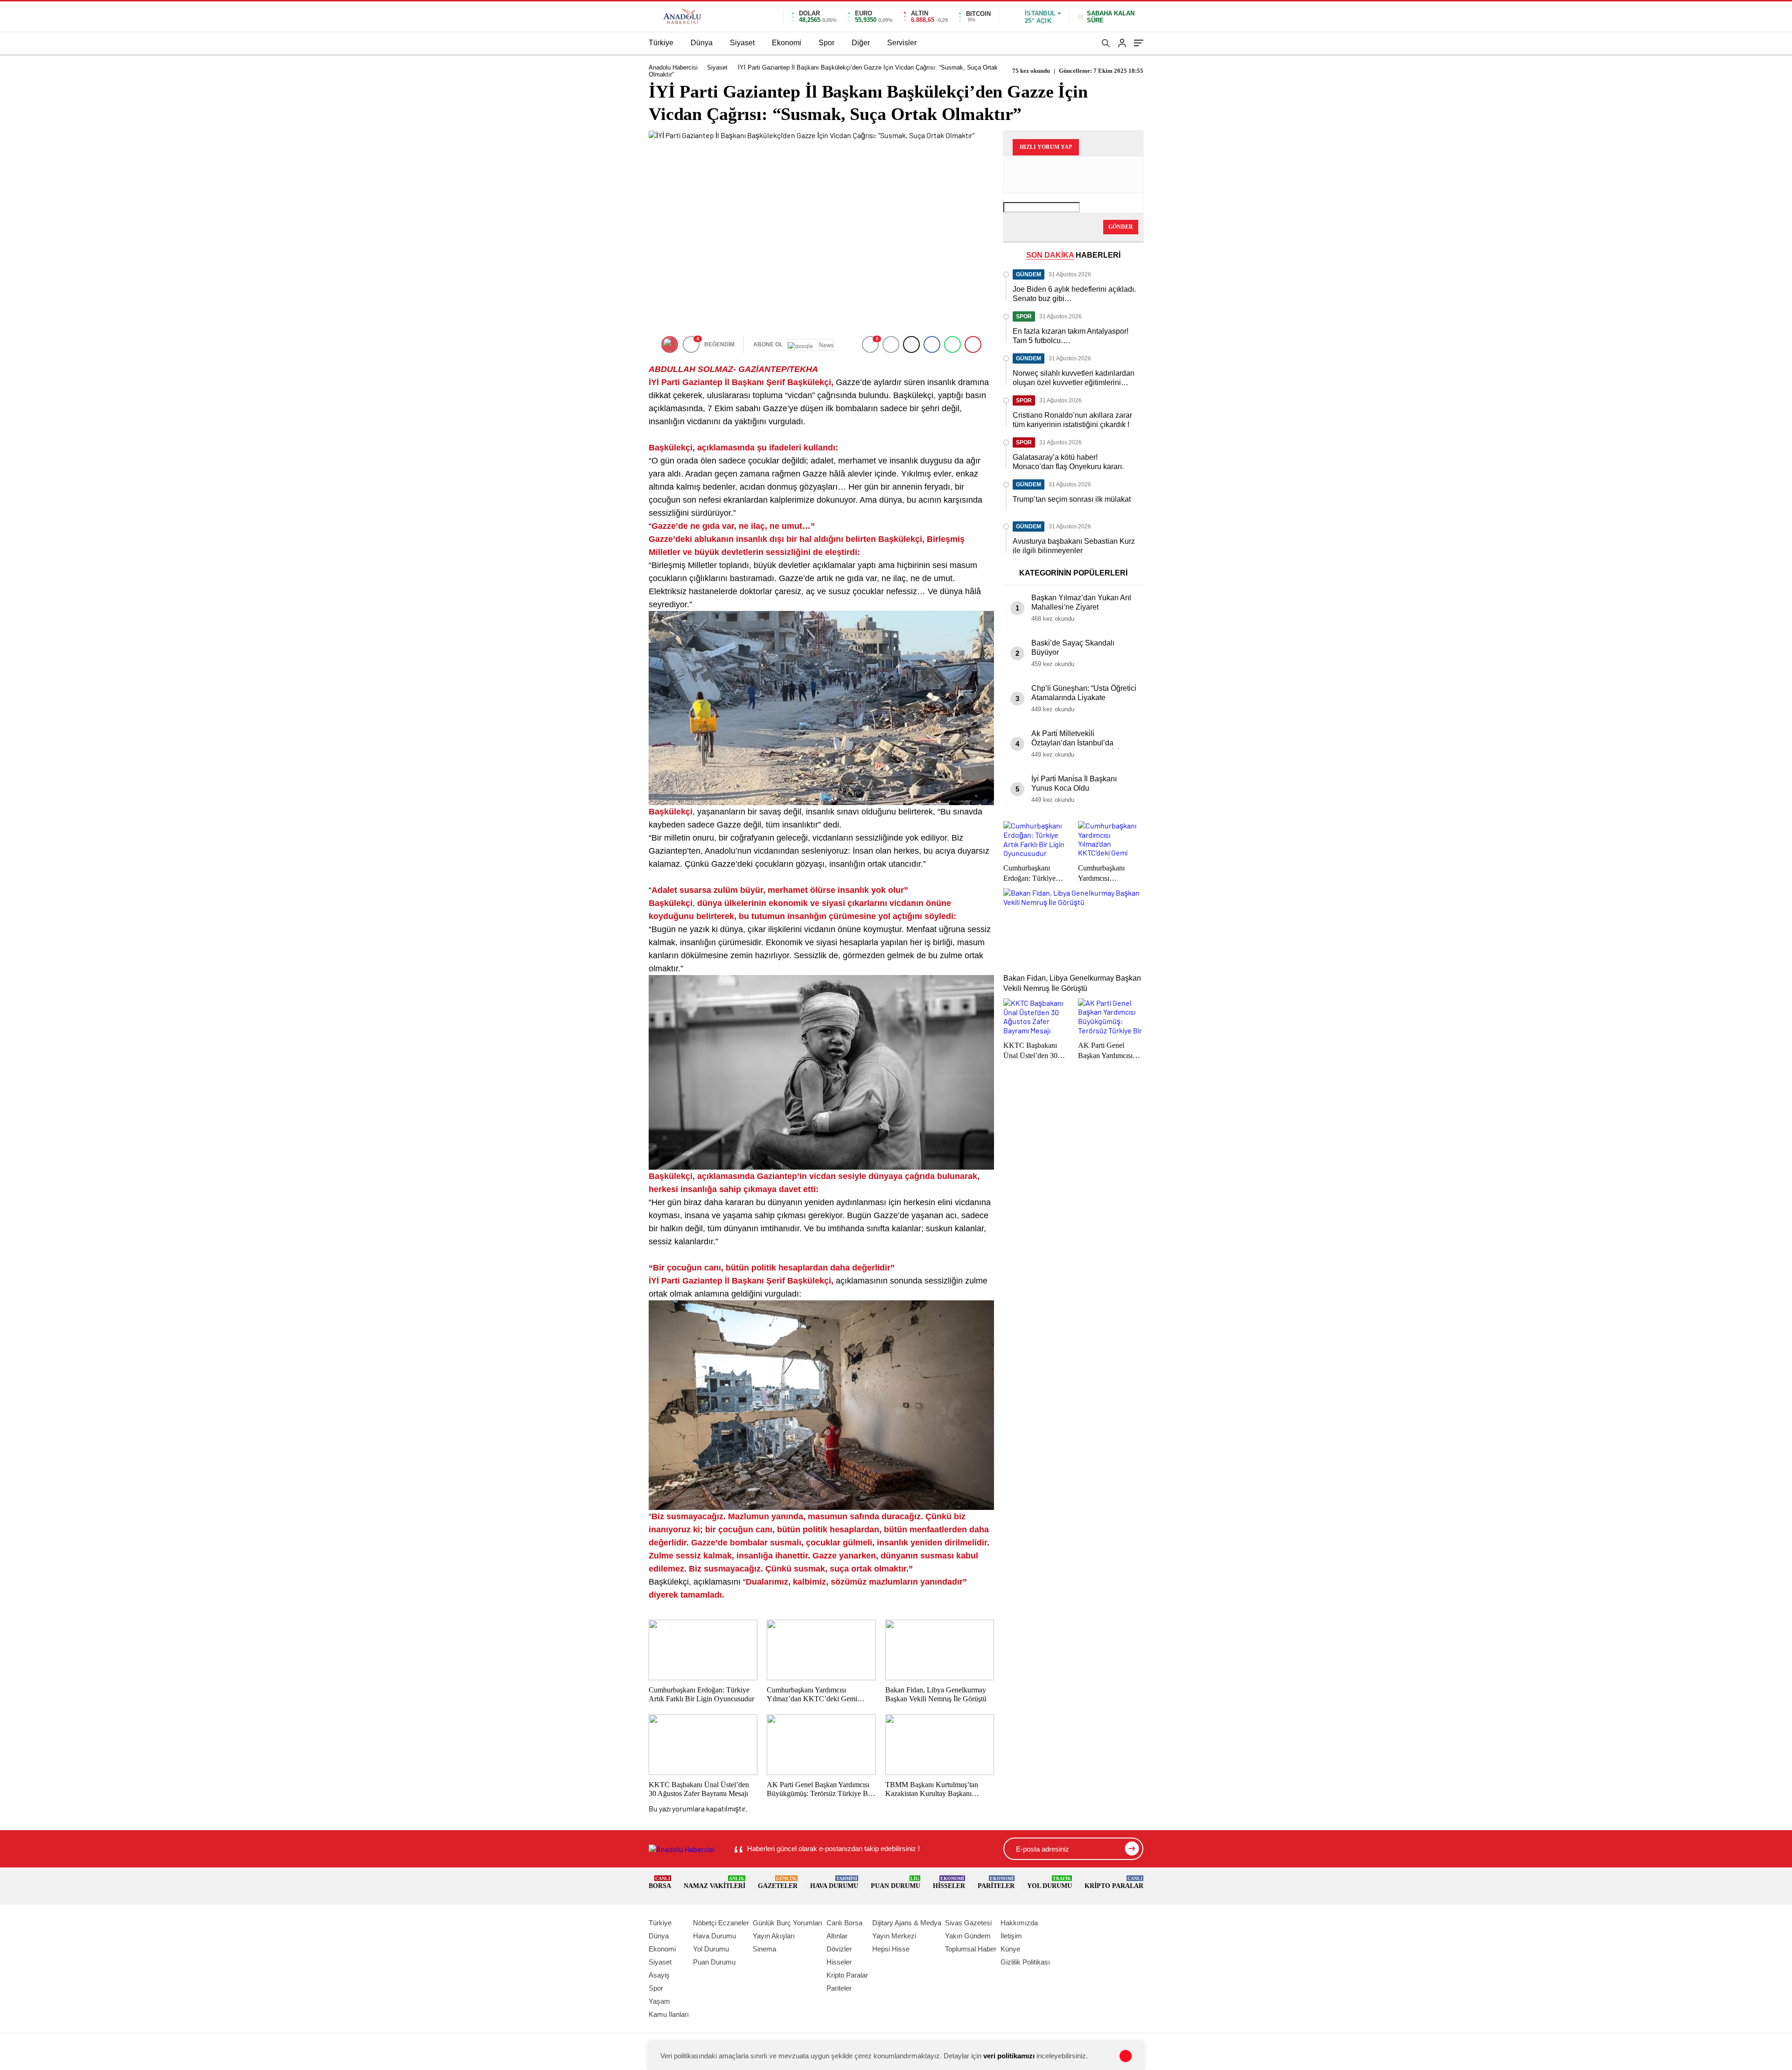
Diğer (861, 43)
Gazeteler (778, 1883)
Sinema (764, 1949)
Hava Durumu (834, 1883)
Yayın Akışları (774, 1936)
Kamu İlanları (669, 2014)
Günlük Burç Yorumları (787, 1923)
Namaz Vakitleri (714, 1883)
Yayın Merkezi (894, 1936)
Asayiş (659, 1975)
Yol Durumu (1050, 1883)
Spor (826, 43)
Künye (1010, 1949)
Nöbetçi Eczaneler (721, 1923)
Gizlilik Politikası (1025, 1962)
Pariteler (996, 1883)
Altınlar (837, 1936)
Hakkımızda (1019, 1923)
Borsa (660, 1883)
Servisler (902, 43)
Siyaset (742, 43)
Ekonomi (787, 43)
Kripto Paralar (1114, 1883)
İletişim (1011, 1936)
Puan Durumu (896, 1883)
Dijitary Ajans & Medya (907, 1923)
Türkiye (661, 43)
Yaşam (659, 2001)
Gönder (1121, 227)
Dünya (702, 43)
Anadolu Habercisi (673, 67)
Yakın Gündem (968, 1936)
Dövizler (839, 1949)
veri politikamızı (1009, 2056)
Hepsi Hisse (891, 1949)
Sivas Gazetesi (968, 1923)
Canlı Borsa (844, 1923)
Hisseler (949, 1883)
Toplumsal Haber (971, 1949)
